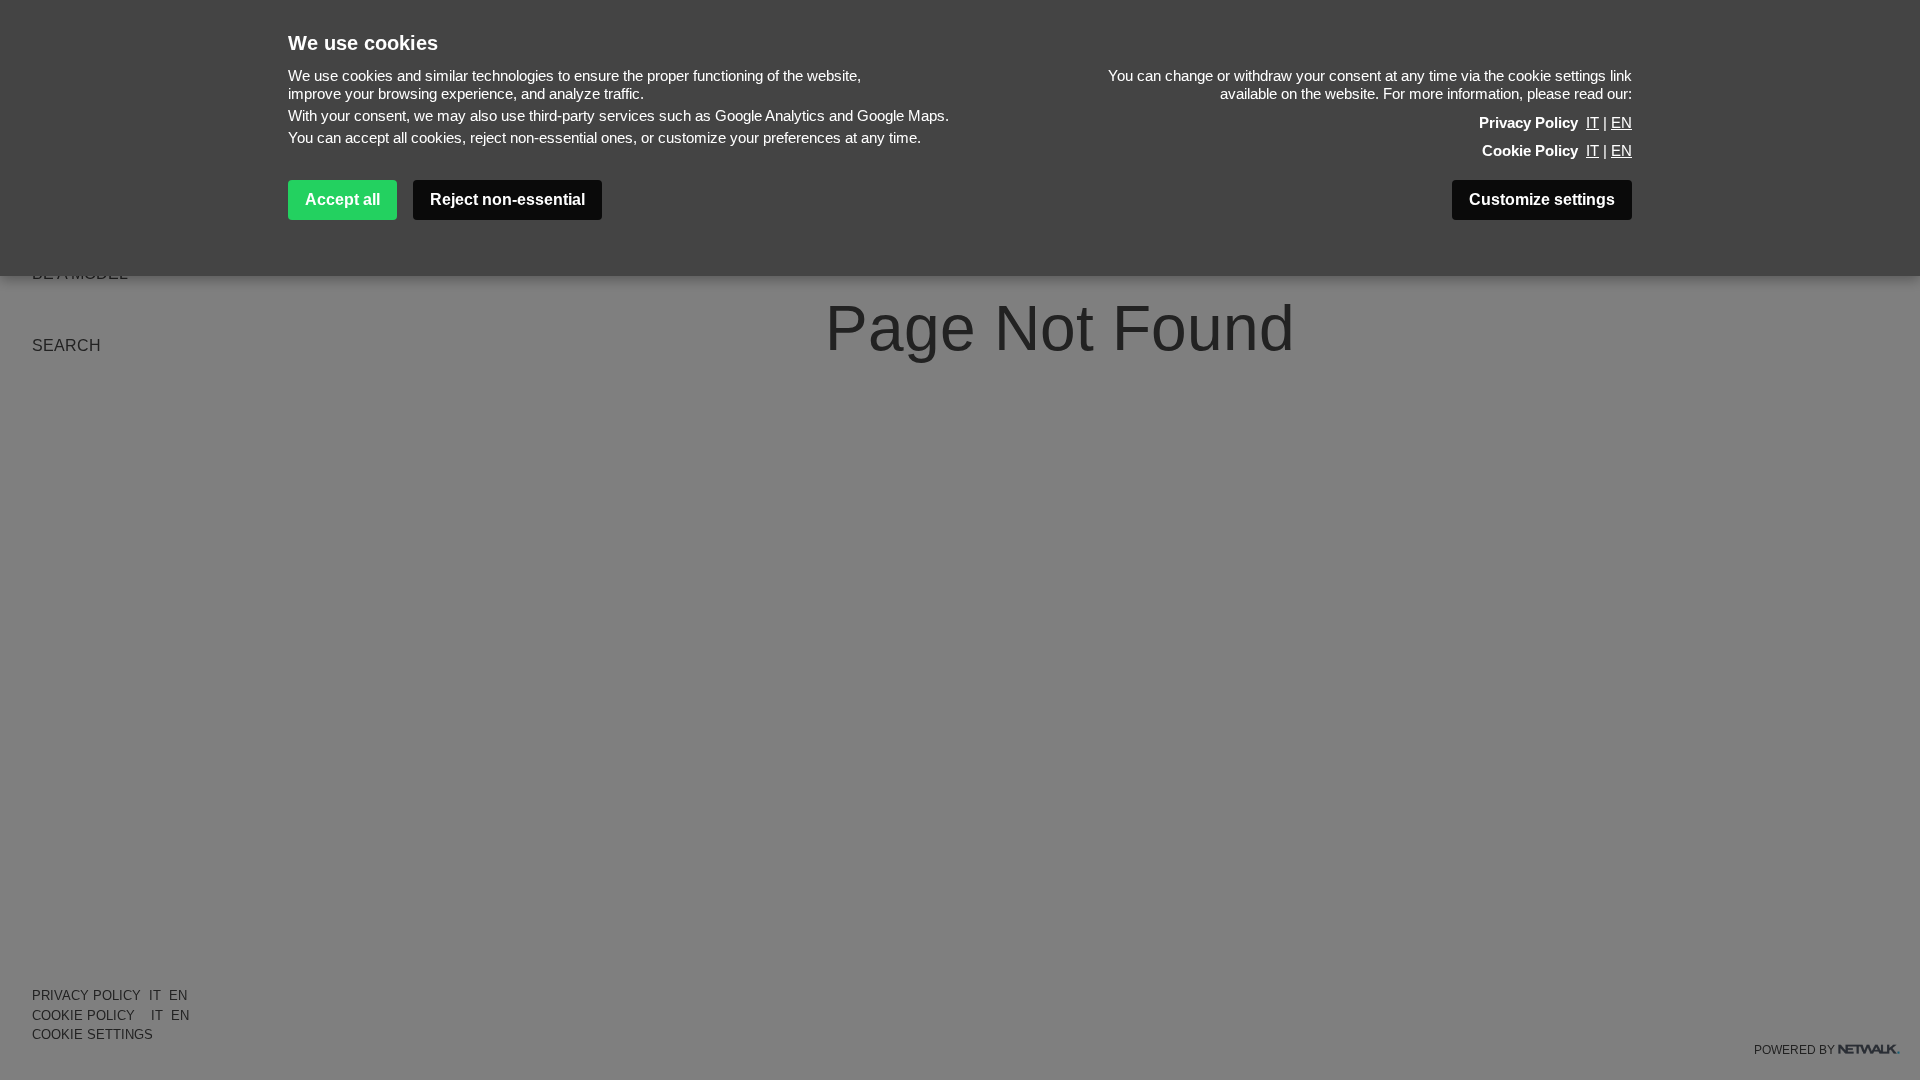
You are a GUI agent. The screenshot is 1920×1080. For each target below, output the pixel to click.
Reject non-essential (507, 199)
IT (1592, 122)
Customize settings (1542, 199)
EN (1621, 122)
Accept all (342, 199)
